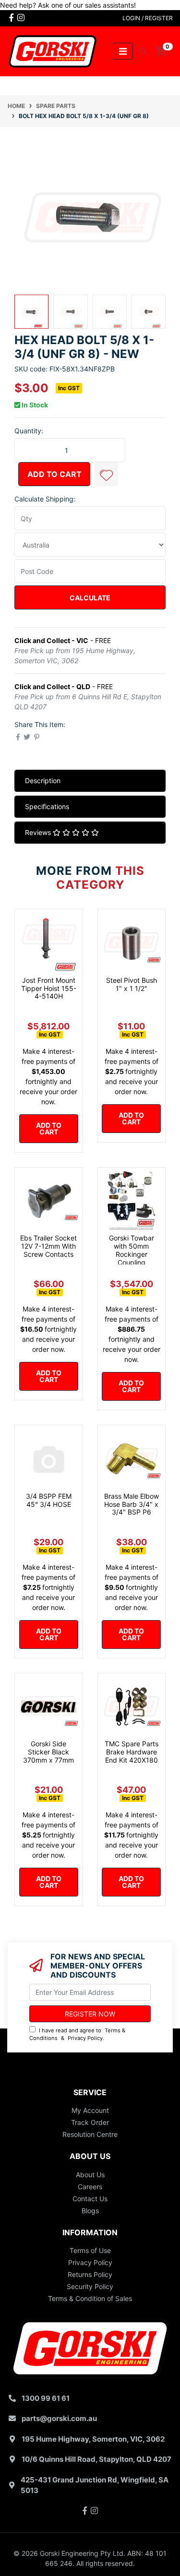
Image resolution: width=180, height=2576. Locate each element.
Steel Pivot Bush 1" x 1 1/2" (132, 984)
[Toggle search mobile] (140, 51)
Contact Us (90, 2199)
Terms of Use (90, 2250)
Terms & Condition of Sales (90, 2298)
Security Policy (90, 2286)
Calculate (90, 598)
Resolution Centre (90, 2134)
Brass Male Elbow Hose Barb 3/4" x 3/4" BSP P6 (132, 1504)
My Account (90, 2110)
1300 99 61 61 (46, 2398)
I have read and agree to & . (77, 2034)
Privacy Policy (85, 2038)
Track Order (90, 2122)
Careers (90, 2187)
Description (43, 781)
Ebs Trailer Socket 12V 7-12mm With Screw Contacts (48, 1246)
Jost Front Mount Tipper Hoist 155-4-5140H (49, 988)
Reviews (39, 832)
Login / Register (148, 18)
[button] (106, 474)
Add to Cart (54, 474)
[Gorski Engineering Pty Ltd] (53, 51)
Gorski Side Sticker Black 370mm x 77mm (48, 1752)
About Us (90, 2175)
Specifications (47, 806)
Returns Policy (90, 2274)
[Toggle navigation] (123, 51)
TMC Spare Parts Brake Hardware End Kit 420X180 (132, 1752)
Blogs (90, 2211)
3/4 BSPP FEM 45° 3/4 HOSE (49, 1500)
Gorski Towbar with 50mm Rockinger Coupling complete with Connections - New (132, 1262)
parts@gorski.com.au (59, 2418)
